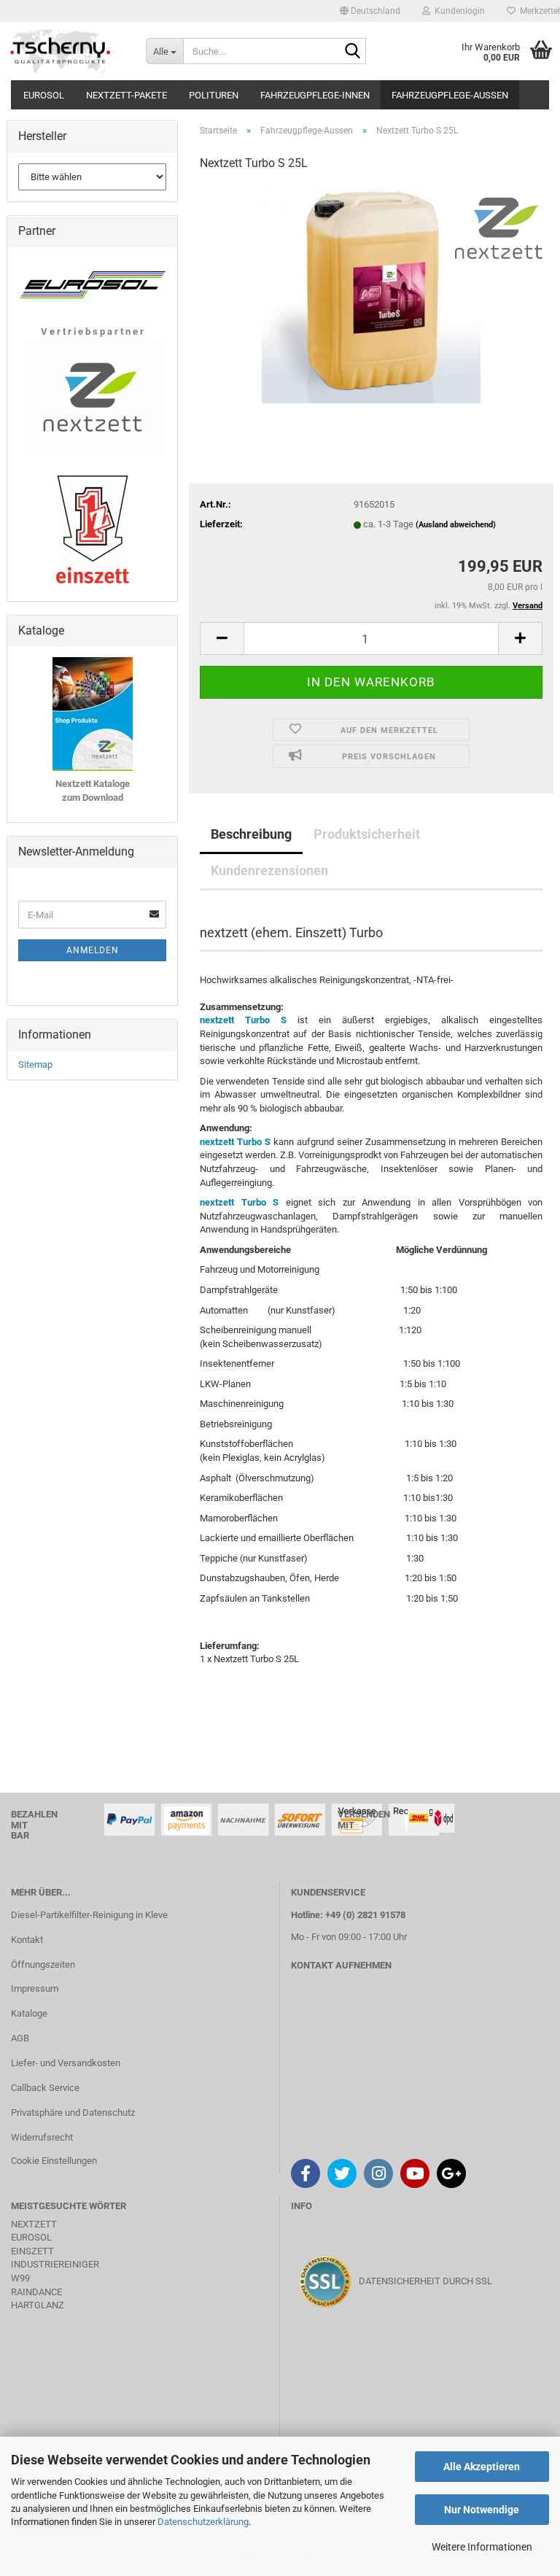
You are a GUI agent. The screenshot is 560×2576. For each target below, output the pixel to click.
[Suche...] (352, 52)
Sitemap (35, 1064)
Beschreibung (251, 834)
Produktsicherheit (367, 834)
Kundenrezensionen (269, 870)
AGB (20, 2038)
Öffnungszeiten (43, 1964)
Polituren (214, 95)
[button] (370, 11)
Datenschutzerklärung (203, 2522)
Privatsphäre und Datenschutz (73, 2113)
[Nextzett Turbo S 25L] (371, 294)
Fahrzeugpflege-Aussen (450, 95)
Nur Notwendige (482, 2510)
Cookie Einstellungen (54, 2161)
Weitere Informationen (482, 2547)
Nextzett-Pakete (127, 95)
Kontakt (27, 1940)
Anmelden (93, 950)
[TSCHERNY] (62, 51)
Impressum (35, 1989)
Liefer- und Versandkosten (66, 2063)
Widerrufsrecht (42, 2137)
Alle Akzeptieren (482, 2467)
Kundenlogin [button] (458, 11)
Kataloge (29, 2013)
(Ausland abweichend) (456, 525)
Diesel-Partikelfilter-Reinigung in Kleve (89, 1915)
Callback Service (45, 2088)
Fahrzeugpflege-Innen (315, 95)
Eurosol (44, 95)
